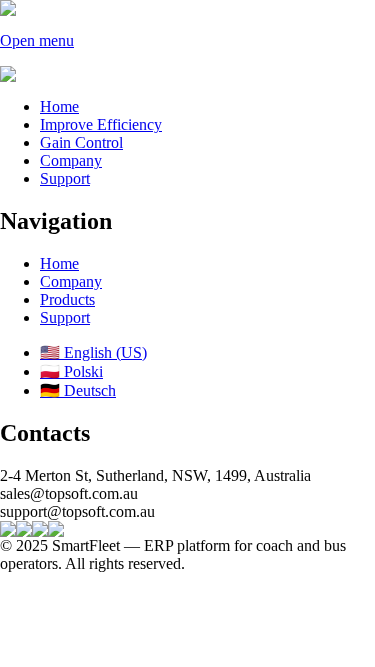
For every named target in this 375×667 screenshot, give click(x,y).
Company (71, 160)
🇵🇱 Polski (71, 371)
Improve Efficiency (101, 124)
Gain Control (81, 142)
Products (67, 299)
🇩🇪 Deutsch (78, 390)
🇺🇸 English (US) (93, 352)
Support (65, 178)
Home (59, 106)
